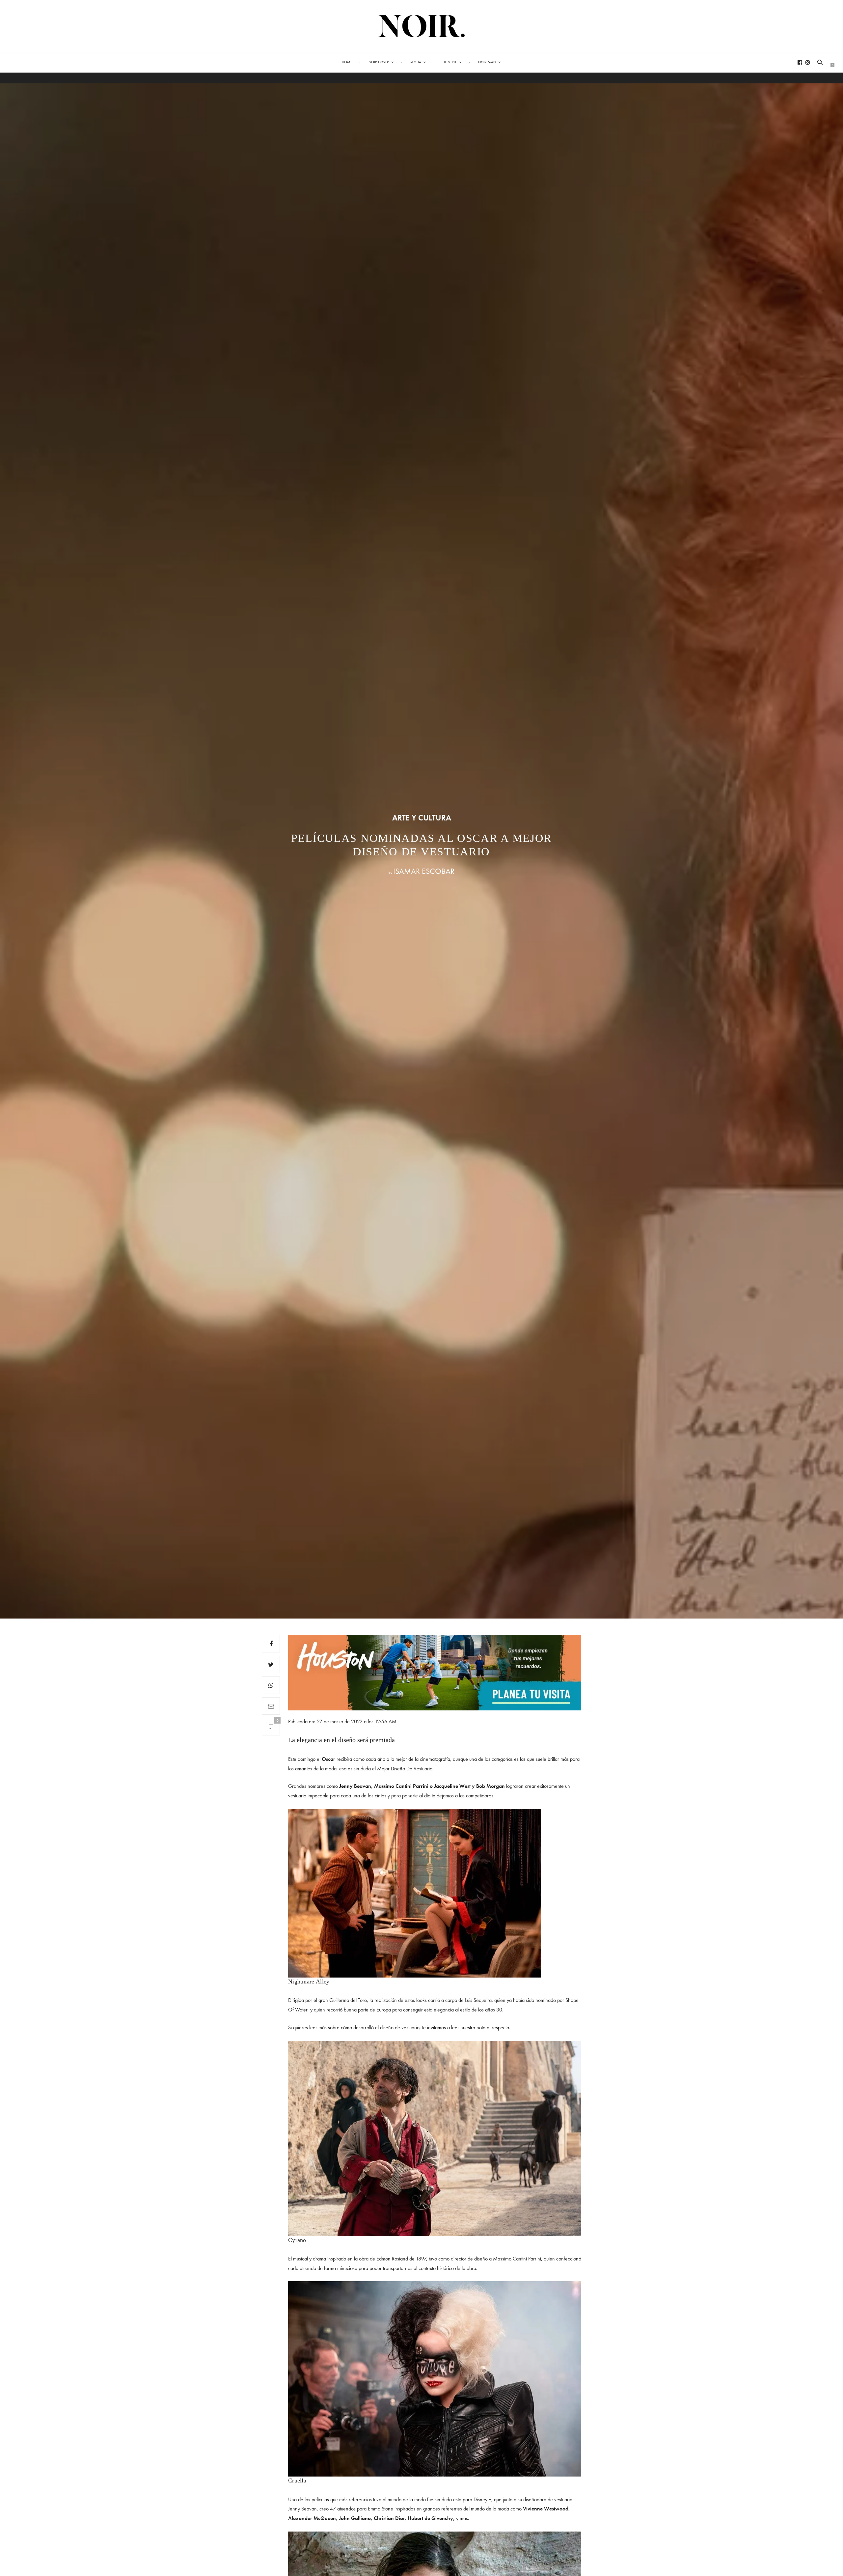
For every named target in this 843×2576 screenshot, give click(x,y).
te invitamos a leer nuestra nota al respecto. (466, 2027)
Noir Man (487, 62)
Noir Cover (379, 62)
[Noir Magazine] (422, 26)
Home (347, 62)
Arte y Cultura (422, 818)
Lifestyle (450, 62)
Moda (416, 62)
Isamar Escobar (424, 871)
